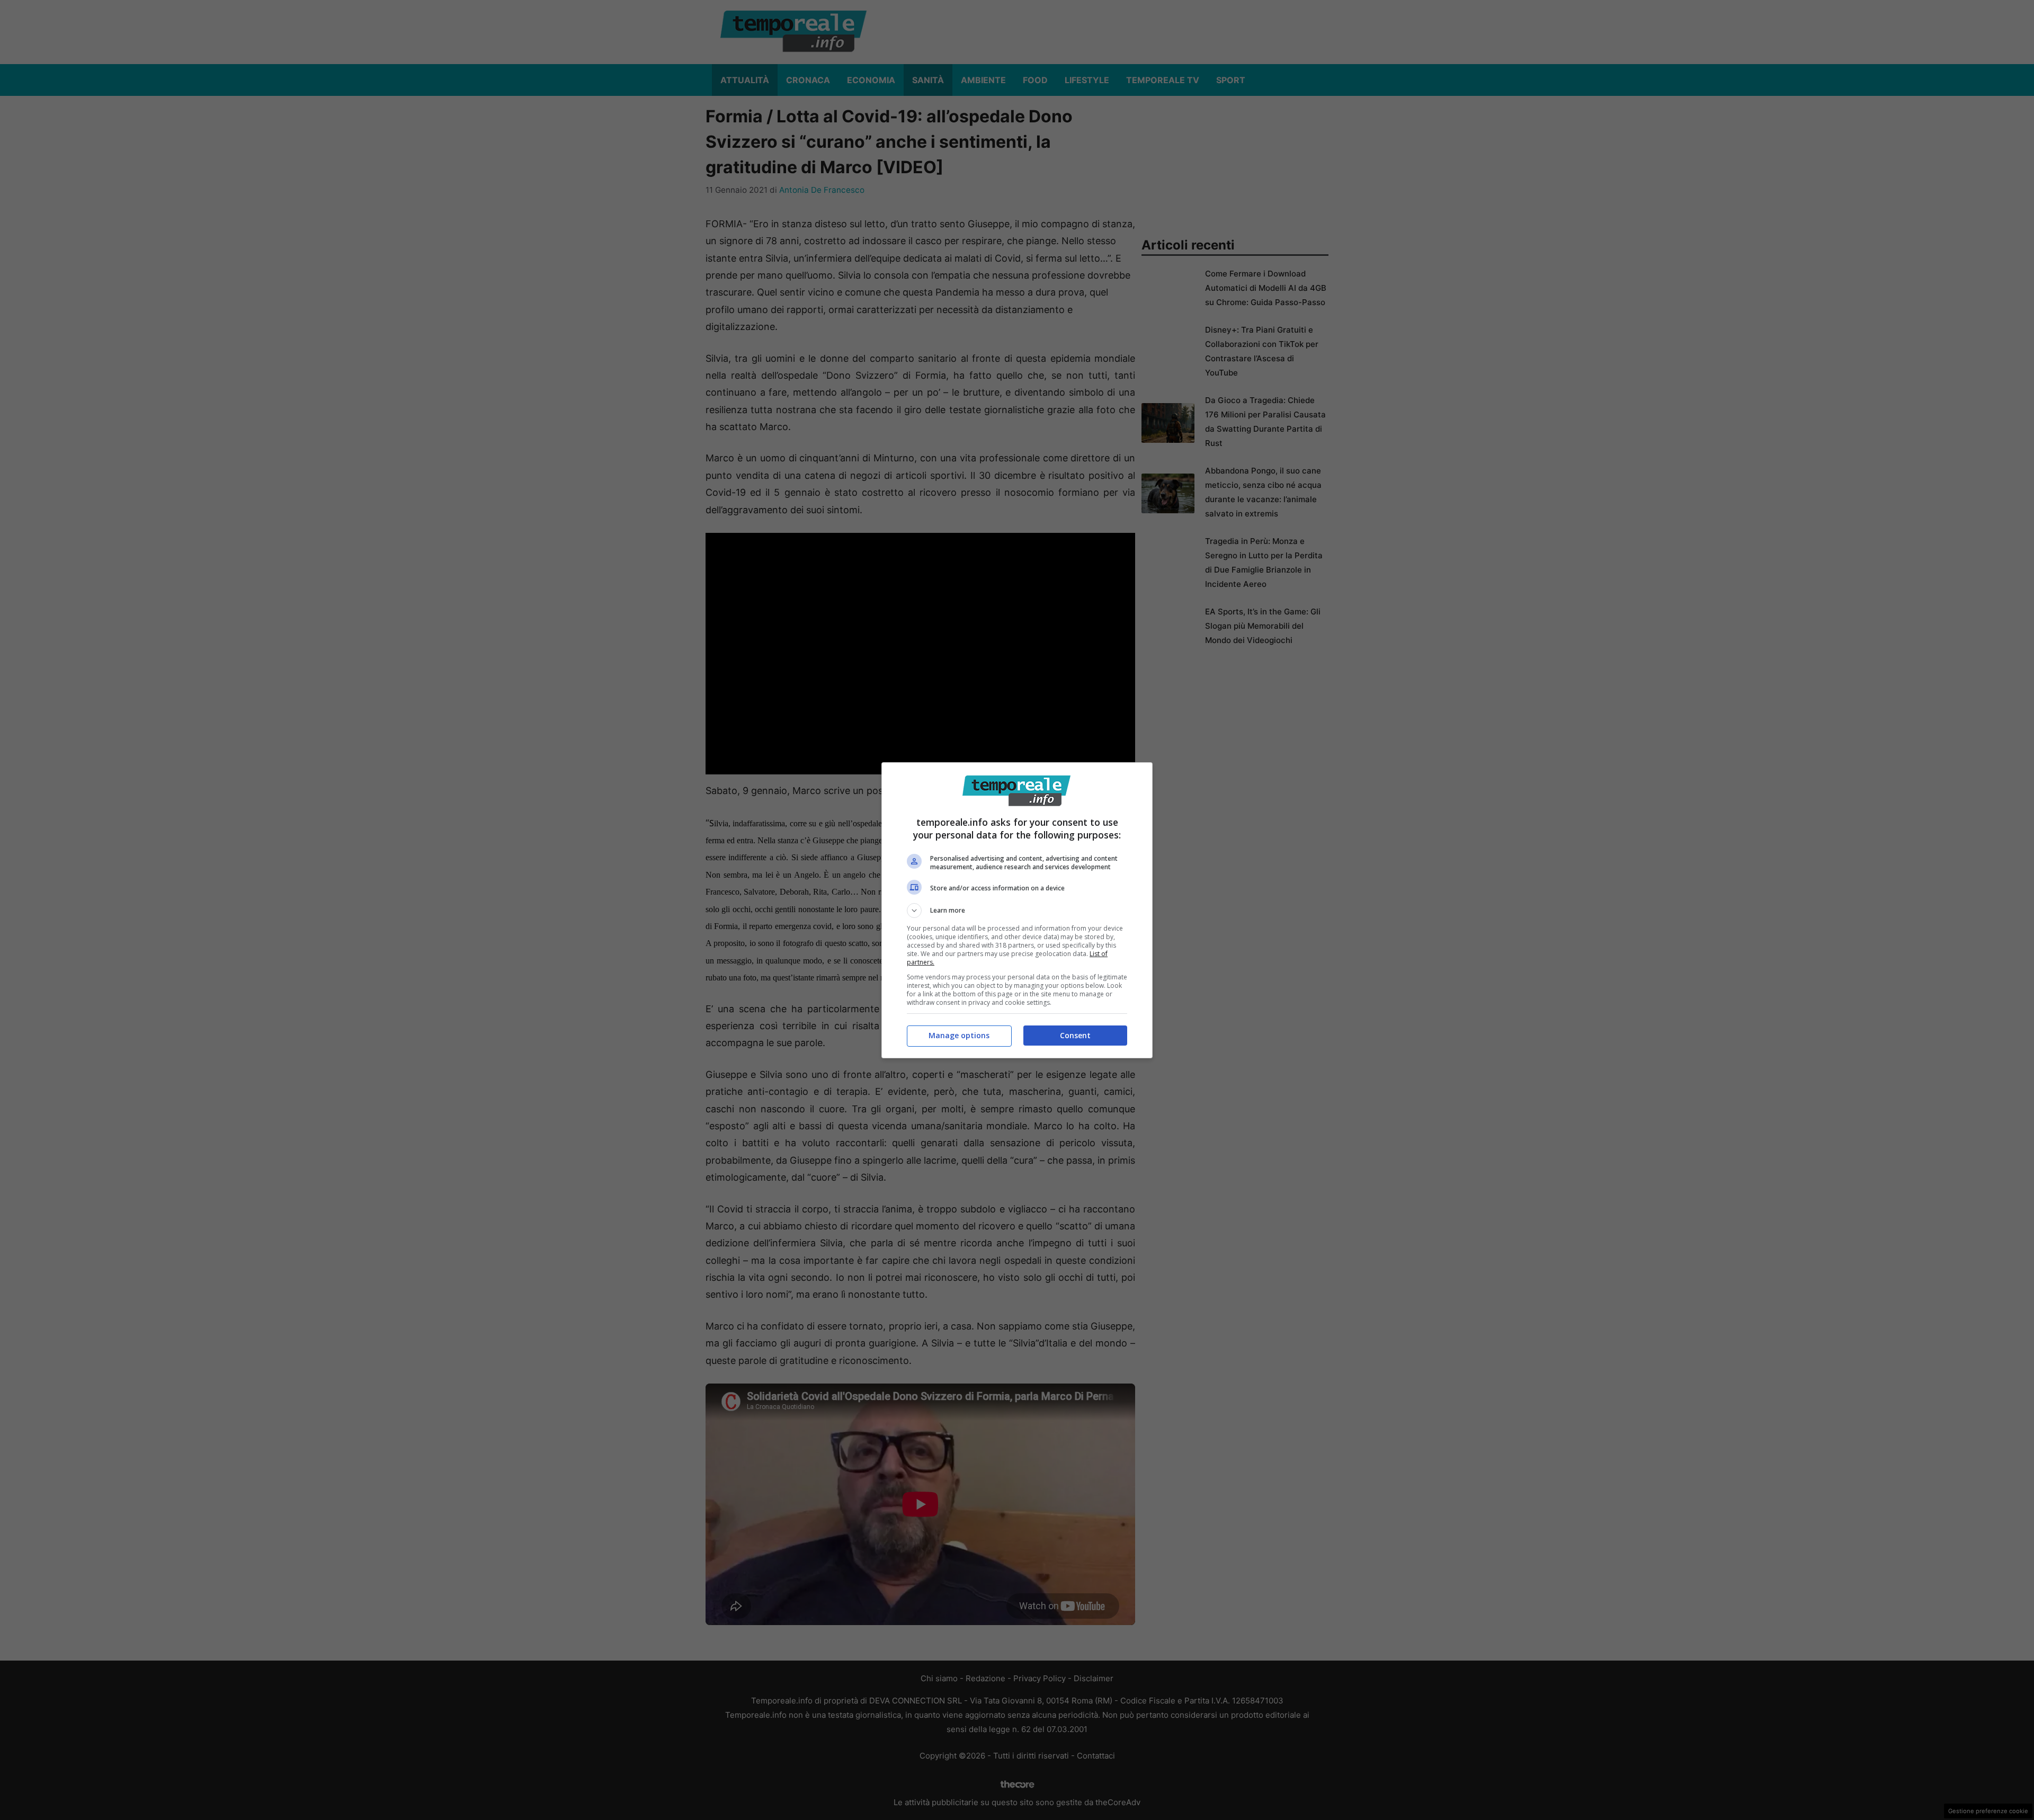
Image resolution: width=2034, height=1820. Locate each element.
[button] (1017, 911)
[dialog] (1017, 910)
